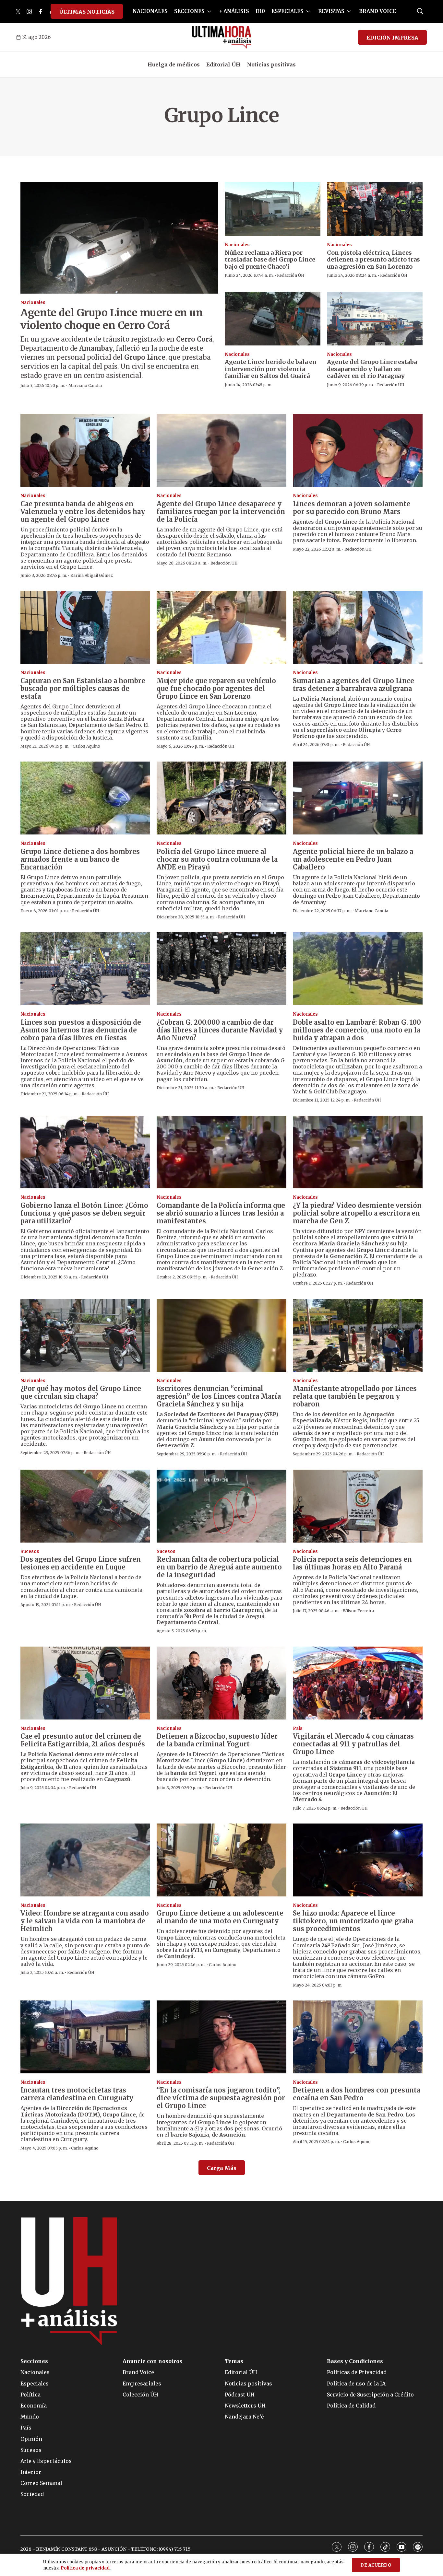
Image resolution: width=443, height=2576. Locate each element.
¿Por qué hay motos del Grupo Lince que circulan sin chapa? (81, 1392)
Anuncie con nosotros (152, 2361)
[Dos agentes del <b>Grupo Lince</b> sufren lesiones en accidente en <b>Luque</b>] (85, 1506)
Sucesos (30, 1551)
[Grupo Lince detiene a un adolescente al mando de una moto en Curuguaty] (221, 1860)
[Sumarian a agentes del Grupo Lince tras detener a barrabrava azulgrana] (358, 627)
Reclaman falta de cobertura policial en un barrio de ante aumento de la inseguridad (219, 1567)
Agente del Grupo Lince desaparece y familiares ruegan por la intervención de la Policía (221, 512)
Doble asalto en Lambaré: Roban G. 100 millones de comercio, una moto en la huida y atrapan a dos (357, 1030)
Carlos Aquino (86, 746)
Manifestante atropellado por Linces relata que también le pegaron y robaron (355, 1396)
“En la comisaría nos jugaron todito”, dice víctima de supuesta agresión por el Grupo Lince (221, 2098)
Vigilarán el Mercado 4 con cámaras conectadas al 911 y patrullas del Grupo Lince (353, 1744)
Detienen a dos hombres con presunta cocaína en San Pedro (357, 2094)
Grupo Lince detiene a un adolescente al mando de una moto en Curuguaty (220, 1917)
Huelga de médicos (174, 64)
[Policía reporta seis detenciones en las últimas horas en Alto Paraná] (358, 1506)
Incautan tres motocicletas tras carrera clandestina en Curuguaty (77, 2094)
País (298, 1728)
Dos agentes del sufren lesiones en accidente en (81, 1563)
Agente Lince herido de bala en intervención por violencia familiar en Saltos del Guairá (271, 369)
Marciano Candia (85, 385)
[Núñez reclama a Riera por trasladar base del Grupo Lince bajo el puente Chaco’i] (273, 209)
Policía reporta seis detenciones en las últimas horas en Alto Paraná (352, 1563)
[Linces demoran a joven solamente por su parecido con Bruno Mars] (358, 450)
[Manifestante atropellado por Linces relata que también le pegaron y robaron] (358, 1335)
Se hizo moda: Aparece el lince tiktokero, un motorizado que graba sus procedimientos (353, 1921)
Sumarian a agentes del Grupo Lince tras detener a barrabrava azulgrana (353, 685)
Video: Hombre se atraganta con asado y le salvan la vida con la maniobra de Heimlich (85, 1921)
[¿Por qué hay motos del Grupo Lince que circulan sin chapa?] (85, 1335)
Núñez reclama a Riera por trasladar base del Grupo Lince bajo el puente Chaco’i (270, 260)
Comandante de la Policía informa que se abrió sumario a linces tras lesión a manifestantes (221, 1213)
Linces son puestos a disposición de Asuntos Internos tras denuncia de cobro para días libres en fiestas (81, 1030)
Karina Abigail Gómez (92, 575)
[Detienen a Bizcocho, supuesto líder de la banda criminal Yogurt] (221, 1683)
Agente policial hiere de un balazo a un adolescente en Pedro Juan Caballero (353, 859)
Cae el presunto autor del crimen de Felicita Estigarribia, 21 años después (83, 1740)
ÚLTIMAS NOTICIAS (87, 12)
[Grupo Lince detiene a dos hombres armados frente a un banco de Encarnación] (85, 798)
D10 (260, 11)
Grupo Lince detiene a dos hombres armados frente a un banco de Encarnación (80, 859)
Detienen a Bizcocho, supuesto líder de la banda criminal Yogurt (217, 1740)
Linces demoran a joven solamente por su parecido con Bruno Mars (352, 508)
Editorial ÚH (223, 64)
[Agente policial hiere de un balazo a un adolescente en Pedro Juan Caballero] (358, 798)
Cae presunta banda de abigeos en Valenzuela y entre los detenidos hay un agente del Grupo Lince (83, 512)
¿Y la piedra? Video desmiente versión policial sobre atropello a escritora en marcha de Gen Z (357, 1213)
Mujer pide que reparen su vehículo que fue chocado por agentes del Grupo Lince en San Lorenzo (216, 688)
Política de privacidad (85, 2568)
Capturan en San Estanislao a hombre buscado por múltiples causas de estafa (83, 688)
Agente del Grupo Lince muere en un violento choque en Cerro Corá (112, 319)
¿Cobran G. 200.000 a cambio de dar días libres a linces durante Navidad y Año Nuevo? (220, 1030)
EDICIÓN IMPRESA (392, 38)
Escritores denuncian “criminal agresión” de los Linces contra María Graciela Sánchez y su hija (219, 1396)
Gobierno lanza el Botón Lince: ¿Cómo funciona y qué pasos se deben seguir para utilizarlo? (84, 1213)
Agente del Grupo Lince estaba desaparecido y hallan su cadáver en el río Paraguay (372, 369)
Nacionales (33, 303)
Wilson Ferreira (358, 1611)
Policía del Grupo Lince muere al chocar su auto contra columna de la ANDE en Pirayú (217, 859)
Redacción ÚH (291, 275)
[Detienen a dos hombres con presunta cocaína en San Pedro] (358, 2037)
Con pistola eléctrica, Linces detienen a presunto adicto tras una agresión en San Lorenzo (373, 260)
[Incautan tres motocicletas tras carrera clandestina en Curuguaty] (85, 2037)
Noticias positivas (271, 64)
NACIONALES (150, 11)
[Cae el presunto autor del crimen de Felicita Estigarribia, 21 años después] (85, 1683)
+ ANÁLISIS (234, 11)
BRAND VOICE (377, 11)
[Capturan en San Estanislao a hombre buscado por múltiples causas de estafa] (85, 627)
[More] (209, 11)
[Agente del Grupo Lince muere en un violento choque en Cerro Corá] (119, 238)
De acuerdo (376, 2565)
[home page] (222, 37)
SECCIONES (189, 11)
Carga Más (222, 2168)
